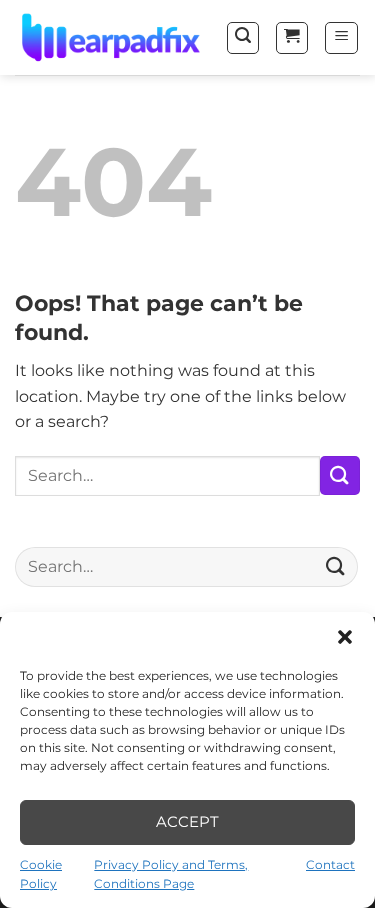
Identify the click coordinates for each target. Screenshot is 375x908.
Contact (330, 864)
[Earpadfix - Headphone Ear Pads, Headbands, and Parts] (112, 37)
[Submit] (340, 475)
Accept (188, 821)
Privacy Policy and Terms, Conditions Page (171, 874)
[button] (345, 637)
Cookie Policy (41, 874)
